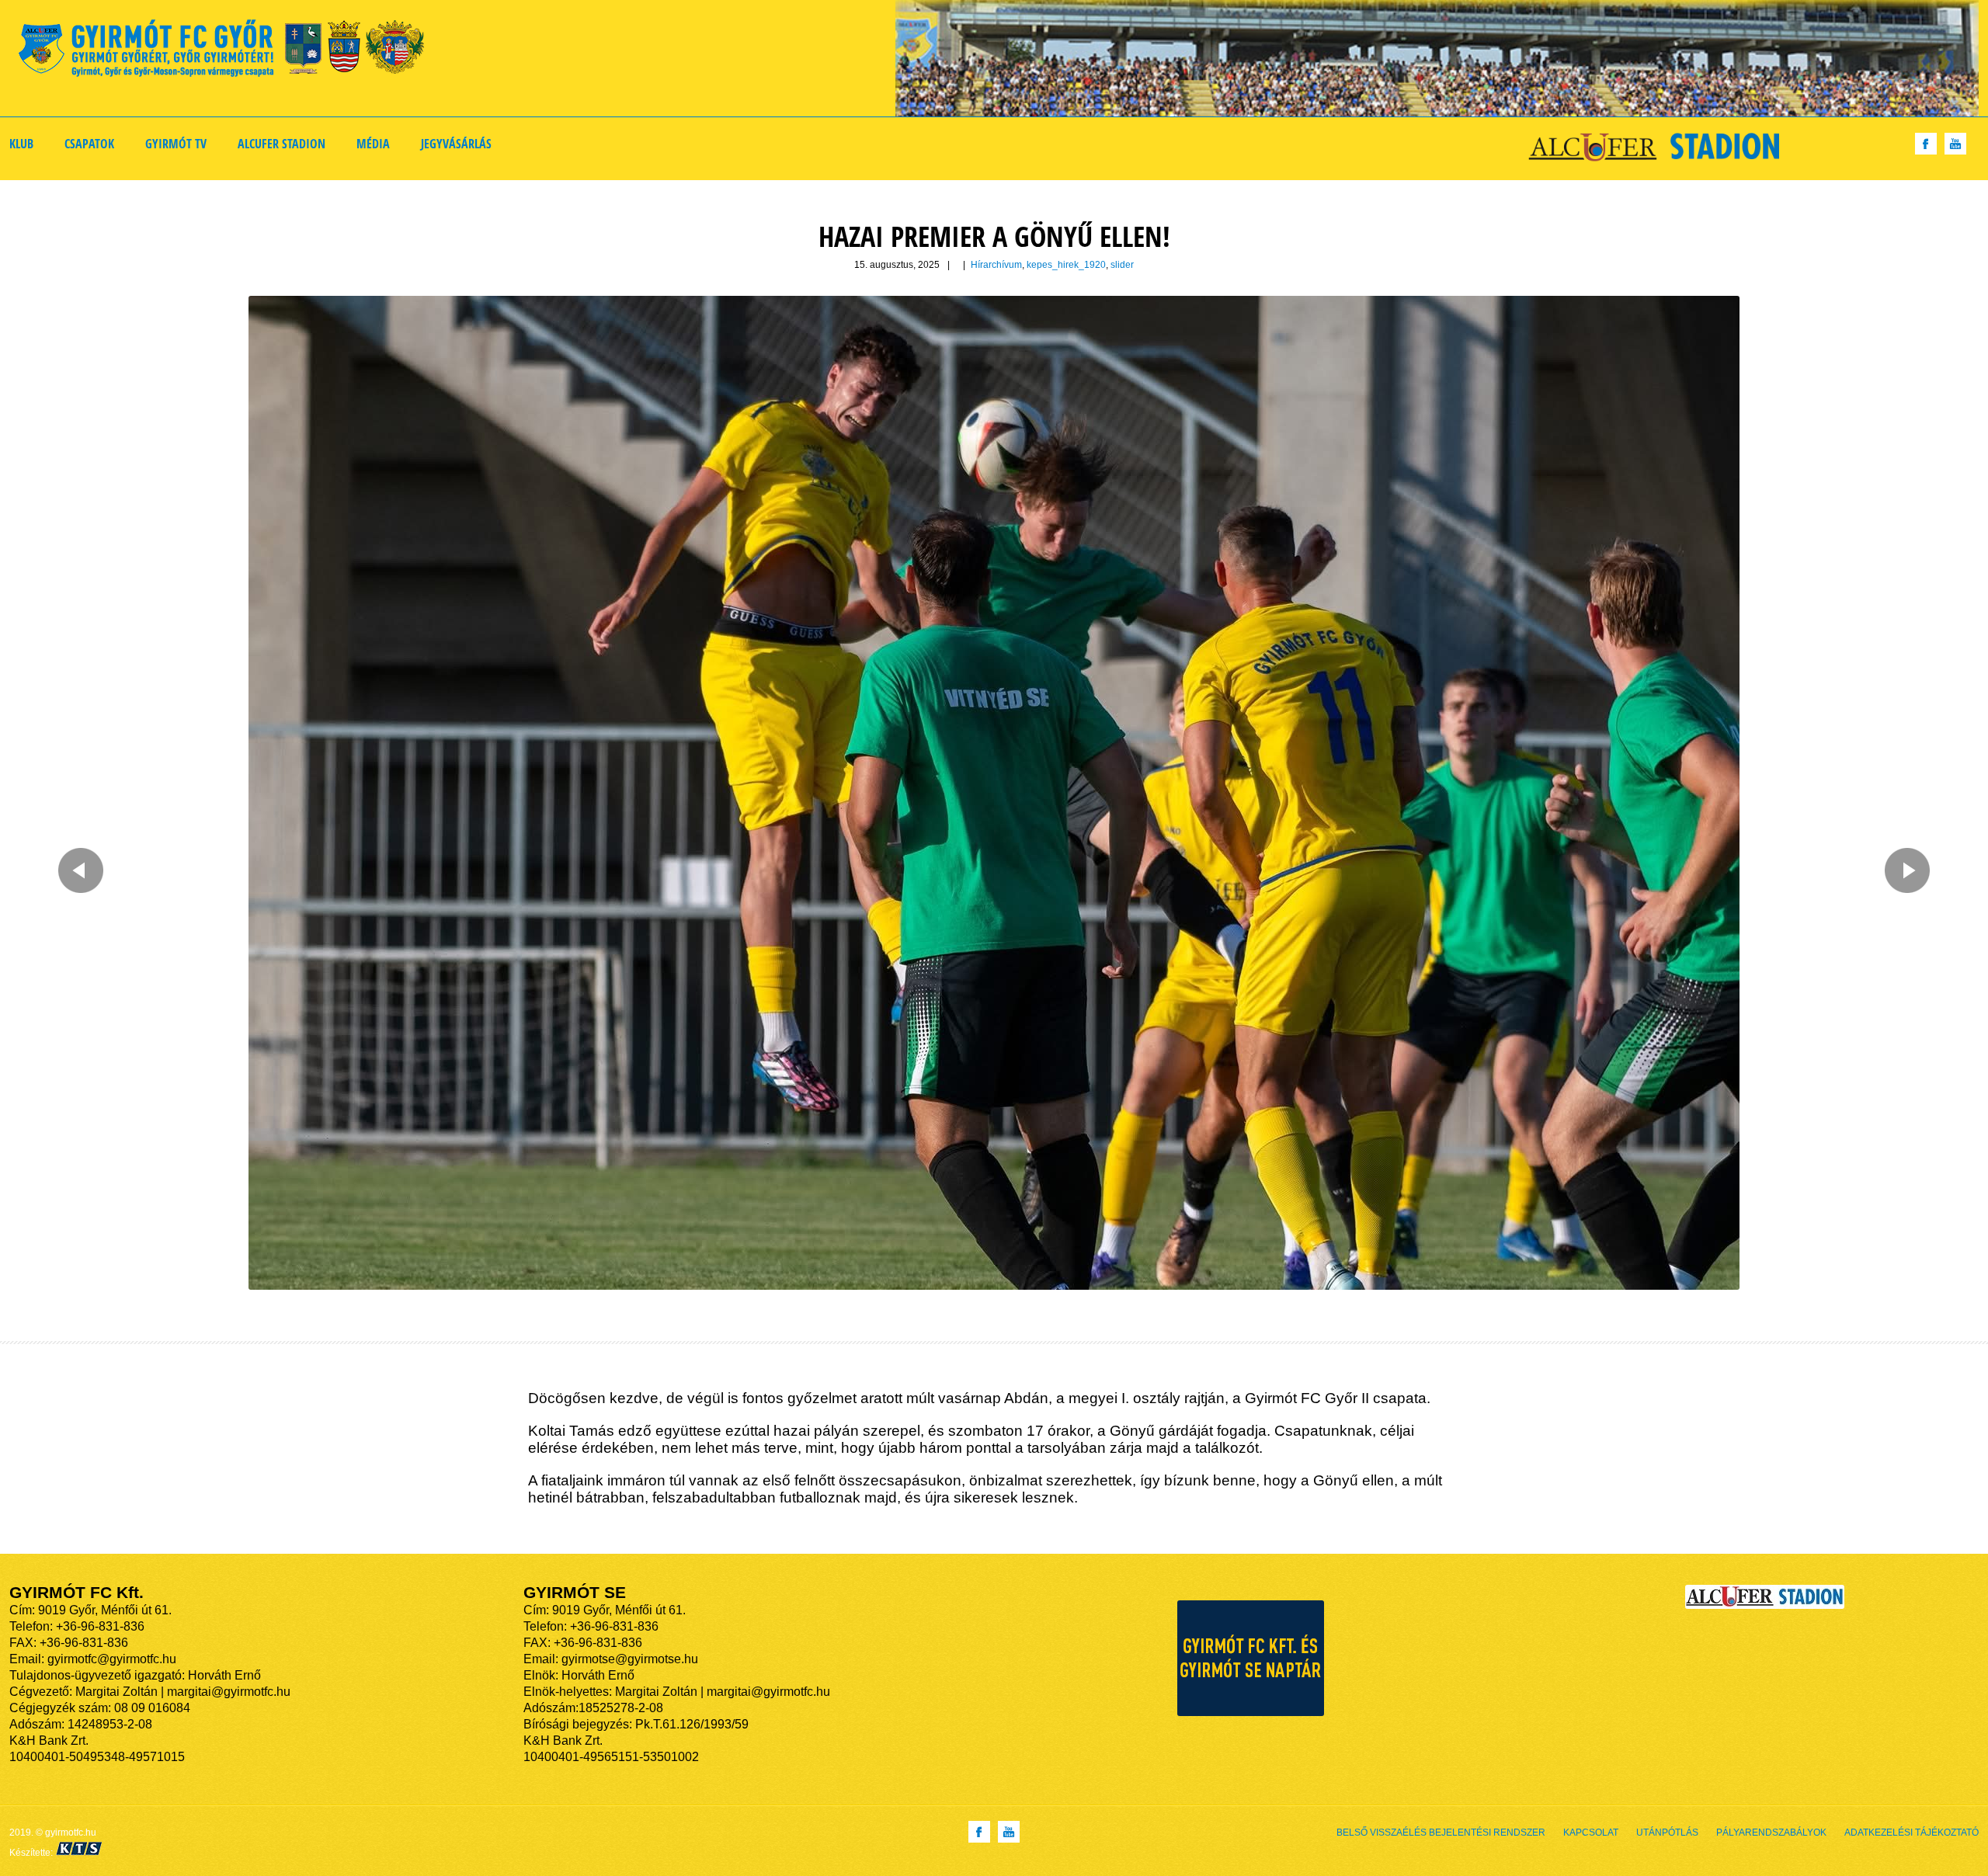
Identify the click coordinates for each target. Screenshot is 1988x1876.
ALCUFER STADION (282, 144)
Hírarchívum (996, 265)
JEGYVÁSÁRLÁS (456, 144)
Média (373, 144)
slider (1122, 265)
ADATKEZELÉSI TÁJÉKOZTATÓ (1912, 1833)
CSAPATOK (89, 144)
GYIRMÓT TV (176, 144)
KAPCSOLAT (1591, 1833)
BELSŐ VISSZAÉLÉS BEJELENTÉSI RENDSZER (1441, 1833)
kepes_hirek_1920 (1066, 265)
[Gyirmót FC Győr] (228, 51)
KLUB (21, 144)
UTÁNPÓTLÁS (1667, 1833)
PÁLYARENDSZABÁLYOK (1771, 1833)
